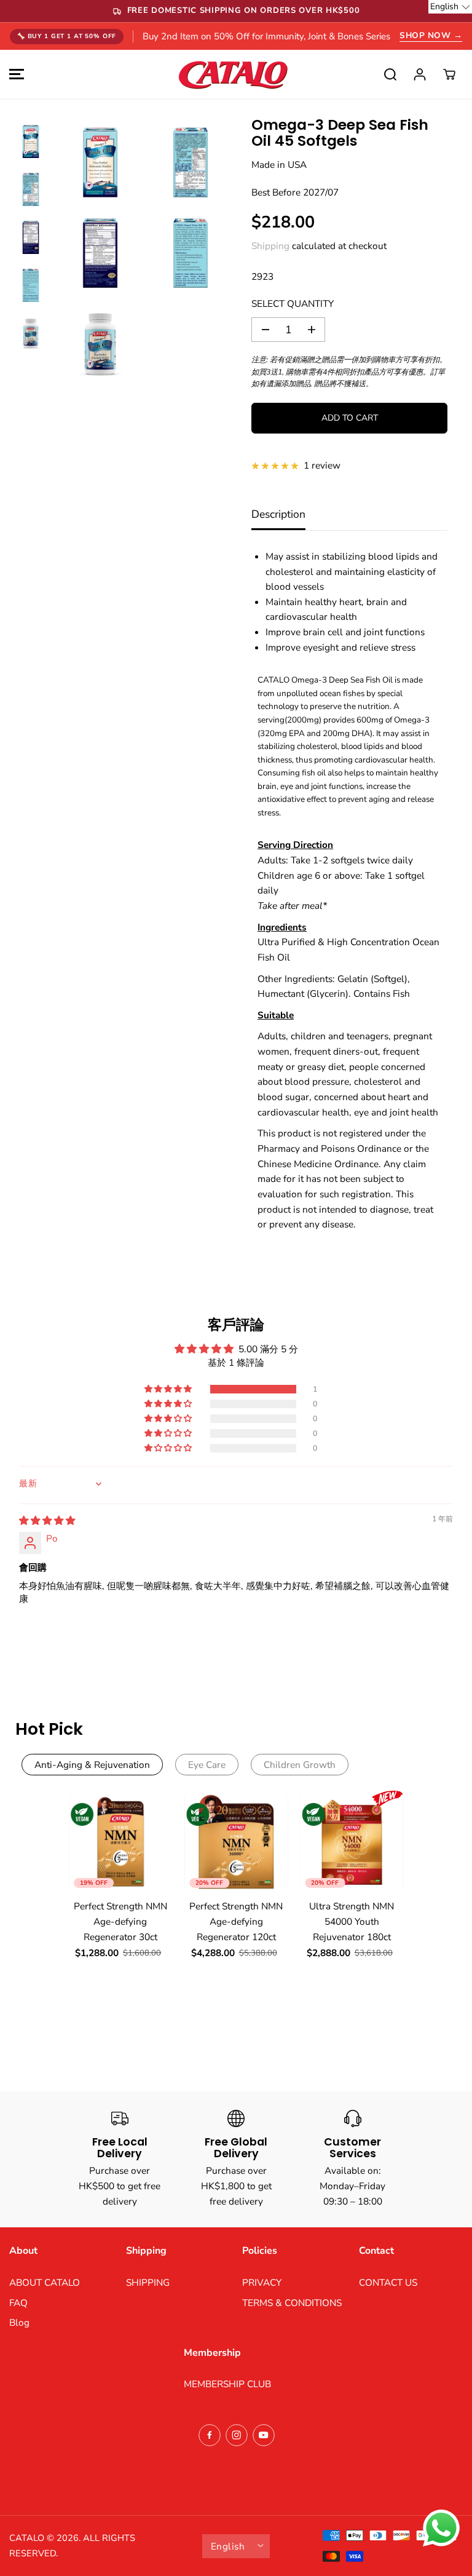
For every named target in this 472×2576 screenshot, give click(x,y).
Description (278, 514)
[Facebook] (210, 2435)
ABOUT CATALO (45, 2282)
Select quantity (293, 303)
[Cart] (449, 74)
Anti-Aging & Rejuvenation (92, 1765)
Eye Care (207, 1765)
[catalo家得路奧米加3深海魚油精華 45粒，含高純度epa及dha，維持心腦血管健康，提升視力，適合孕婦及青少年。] (100, 162)
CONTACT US (388, 2282)
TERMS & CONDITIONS (292, 2303)
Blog (19, 2322)
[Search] (390, 74)
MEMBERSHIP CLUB (227, 2384)
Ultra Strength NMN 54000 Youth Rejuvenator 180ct (352, 1921)
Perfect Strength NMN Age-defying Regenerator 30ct (120, 1921)
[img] (47, 1520)
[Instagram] (237, 2435)
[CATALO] (233, 74)
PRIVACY (262, 2282)
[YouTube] (264, 2435)
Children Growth (300, 1765)
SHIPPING (148, 2282)
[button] (15, 74)
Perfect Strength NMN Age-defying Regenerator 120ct (236, 1921)
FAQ (18, 2303)
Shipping (270, 246)
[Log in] (420, 74)
